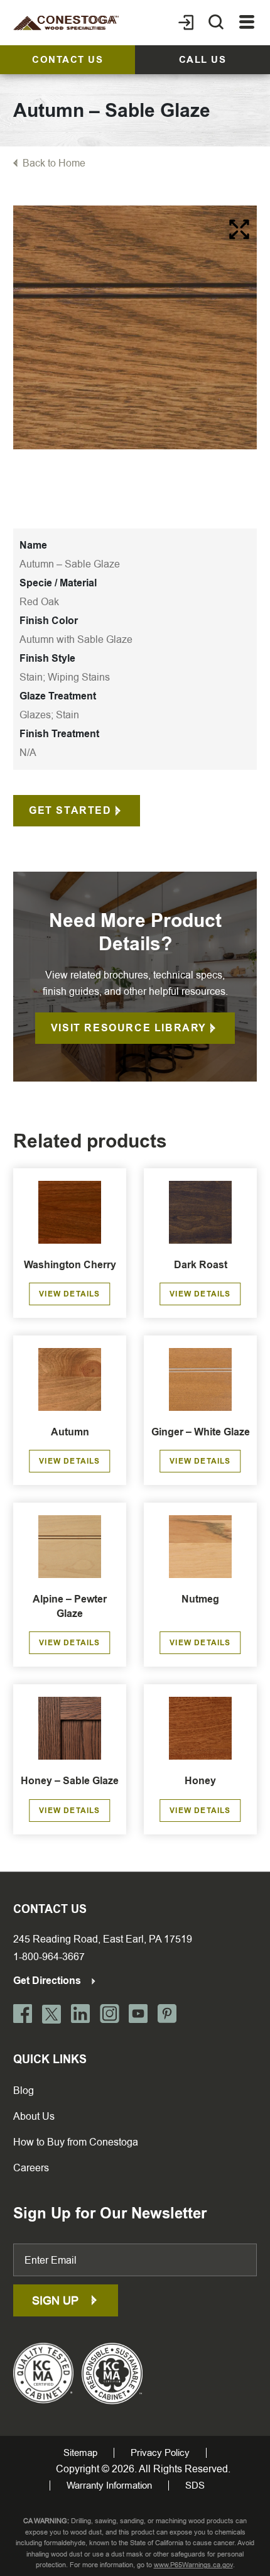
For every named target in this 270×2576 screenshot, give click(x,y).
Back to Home (54, 163)
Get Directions (48, 1981)
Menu (247, 23)
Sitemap (80, 2453)
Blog (24, 2091)
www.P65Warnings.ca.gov (193, 2565)
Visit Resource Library (129, 1028)
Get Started (70, 810)
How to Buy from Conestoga (76, 2142)
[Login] (186, 23)
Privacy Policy (160, 2453)
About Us (34, 2116)
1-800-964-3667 (49, 1957)
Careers (31, 2168)
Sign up (57, 2300)
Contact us (67, 60)
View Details (69, 1294)
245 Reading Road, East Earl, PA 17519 (103, 1939)
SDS (195, 2486)
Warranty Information (109, 2486)
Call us (203, 60)
